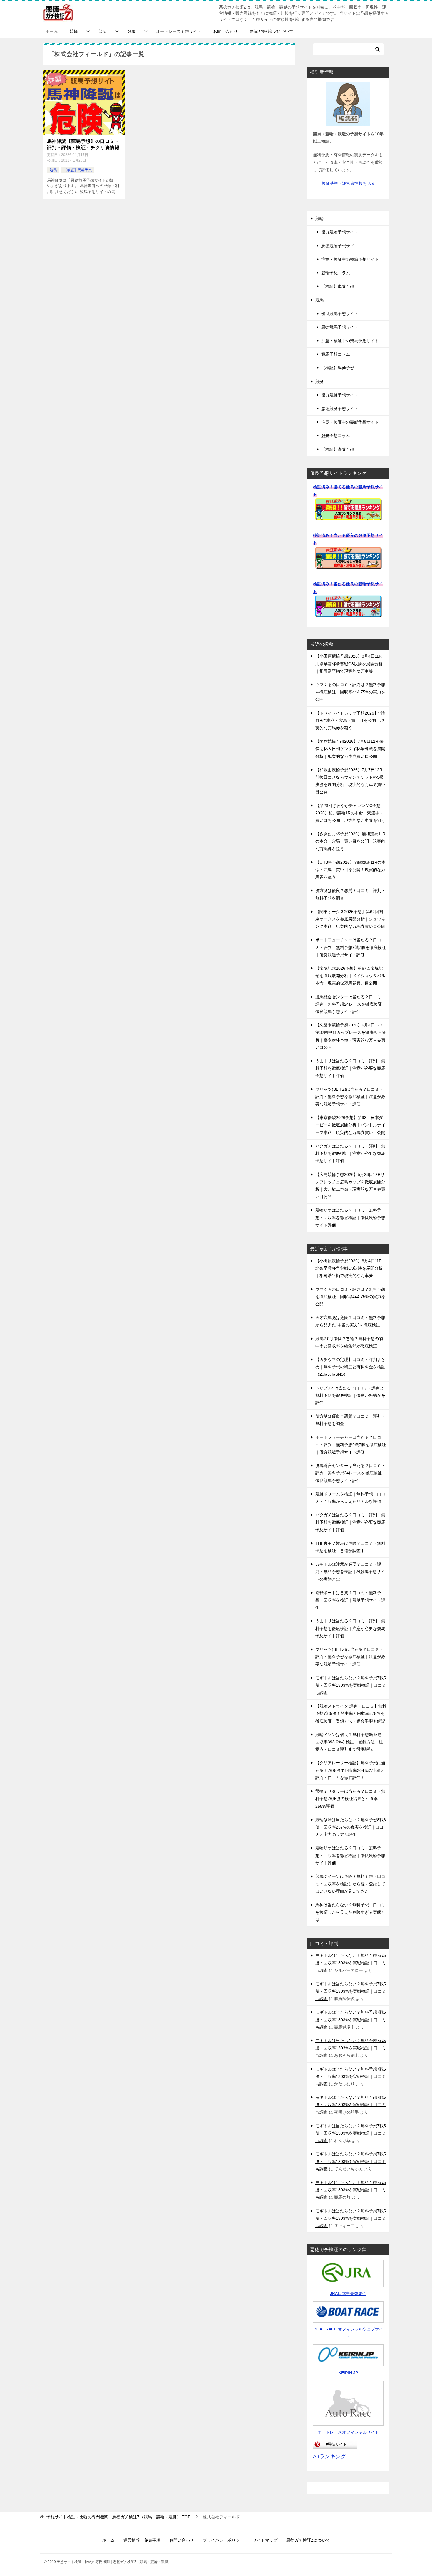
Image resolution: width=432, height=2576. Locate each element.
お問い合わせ (225, 31)
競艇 (103, 31)
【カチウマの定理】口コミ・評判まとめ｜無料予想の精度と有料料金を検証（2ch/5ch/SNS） (350, 1367)
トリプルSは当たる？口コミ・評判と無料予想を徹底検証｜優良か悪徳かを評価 (350, 1395)
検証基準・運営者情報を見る (348, 183)
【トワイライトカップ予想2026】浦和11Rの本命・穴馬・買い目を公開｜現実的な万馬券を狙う (351, 720)
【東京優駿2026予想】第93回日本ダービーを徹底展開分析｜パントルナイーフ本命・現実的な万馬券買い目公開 (350, 1125)
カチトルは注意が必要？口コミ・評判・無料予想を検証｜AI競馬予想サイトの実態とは (350, 1572)
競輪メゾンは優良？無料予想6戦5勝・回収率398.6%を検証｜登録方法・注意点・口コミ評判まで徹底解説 (351, 1742)
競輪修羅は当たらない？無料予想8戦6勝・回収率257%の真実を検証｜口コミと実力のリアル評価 (351, 1827)
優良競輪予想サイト (340, 232)
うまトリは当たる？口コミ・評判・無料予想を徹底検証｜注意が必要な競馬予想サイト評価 (350, 1068)
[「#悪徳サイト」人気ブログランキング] (335, 2445)
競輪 (74, 31)
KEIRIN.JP (348, 2373)
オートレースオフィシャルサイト (348, 2432)
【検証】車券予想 (338, 286)
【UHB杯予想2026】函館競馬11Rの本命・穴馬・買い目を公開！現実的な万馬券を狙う (350, 870)
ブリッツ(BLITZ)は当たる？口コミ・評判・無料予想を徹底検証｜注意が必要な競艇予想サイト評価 (350, 1097)
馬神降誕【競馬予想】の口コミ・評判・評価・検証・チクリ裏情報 (83, 144)
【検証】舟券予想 (338, 449)
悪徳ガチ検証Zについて (271, 31)
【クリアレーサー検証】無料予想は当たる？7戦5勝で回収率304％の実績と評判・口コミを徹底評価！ (350, 1770)
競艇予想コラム (336, 436)
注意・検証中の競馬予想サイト (350, 341)
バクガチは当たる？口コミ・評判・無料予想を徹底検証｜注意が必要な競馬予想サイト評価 (350, 1153)
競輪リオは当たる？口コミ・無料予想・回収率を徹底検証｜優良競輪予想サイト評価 (350, 1217)
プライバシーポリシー (223, 2540)
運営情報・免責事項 (142, 2540)
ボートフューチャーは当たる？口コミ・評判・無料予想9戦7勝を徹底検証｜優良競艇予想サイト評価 (351, 947)
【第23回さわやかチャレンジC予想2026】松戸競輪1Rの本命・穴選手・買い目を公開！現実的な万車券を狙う (350, 813)
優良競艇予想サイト (340, 395)
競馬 (131, 31)
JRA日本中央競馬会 (348, 2293)
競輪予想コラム (336, 273)
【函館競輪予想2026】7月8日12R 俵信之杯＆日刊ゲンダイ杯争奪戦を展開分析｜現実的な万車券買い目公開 (350, 749)
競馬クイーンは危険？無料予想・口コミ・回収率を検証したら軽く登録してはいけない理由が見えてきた (350, 1884)
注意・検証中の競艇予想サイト (350, 422)
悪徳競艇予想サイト (340, 409)
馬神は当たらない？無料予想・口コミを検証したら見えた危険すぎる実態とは (350, 1912)
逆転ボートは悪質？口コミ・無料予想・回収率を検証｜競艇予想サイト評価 (350, 1600)
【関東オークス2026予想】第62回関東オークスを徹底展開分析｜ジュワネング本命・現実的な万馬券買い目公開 (350, 919)
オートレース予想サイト (179, 31)
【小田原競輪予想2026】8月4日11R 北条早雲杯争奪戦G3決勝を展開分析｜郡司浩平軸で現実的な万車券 (349, 663)
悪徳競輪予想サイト (340, 246)
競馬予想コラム (336, 354)
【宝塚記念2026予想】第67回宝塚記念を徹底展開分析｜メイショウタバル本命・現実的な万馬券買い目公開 (350, 976)
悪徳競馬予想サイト (340, 327)
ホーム (52, 31)
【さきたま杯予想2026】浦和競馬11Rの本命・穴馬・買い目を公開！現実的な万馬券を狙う (350, 841)
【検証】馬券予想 (78, 170)
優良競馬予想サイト (340, 314)
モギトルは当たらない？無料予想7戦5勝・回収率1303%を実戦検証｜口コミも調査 (351, 1685)
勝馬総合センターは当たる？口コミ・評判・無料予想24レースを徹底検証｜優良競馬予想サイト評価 (351, 1004)
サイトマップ (265, 2540)
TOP (118, 2517)
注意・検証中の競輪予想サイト (350, 259)
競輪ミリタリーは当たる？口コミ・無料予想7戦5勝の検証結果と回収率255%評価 (350, 1799)
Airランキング (329, 2456)
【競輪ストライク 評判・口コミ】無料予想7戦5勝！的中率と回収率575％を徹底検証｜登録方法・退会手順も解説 (351, 1713)
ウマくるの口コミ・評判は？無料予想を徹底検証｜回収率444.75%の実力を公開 (350, 692)
